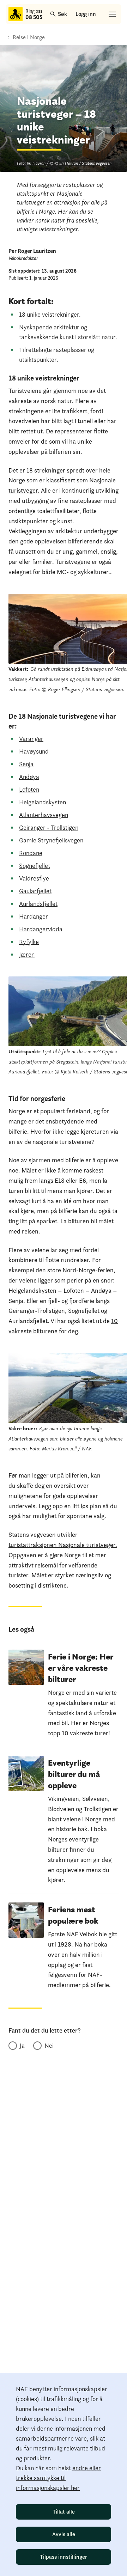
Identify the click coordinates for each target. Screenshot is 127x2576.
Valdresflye (34, 878)
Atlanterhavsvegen (44, 815)
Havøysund (34, 751)
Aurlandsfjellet (38, 904)
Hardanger (34, 916)
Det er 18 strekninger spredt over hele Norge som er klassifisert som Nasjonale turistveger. (62, 480)
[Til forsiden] (16, 14)
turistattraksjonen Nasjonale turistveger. (63, 1545)
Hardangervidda (41, 929)
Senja (26, 764)
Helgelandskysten (43, 802)
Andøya (29, 777)
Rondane (31, 853)
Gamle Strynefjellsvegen (51, 840)
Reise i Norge (29, 37)
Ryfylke (29, 942)
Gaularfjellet (35, 891)
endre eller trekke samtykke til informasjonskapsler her (58, 2478)
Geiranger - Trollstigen (49, 827)
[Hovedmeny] (112, 14)
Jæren (27, 954)
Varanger (31, 739)
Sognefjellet (35, 866)
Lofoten (29, 789)
